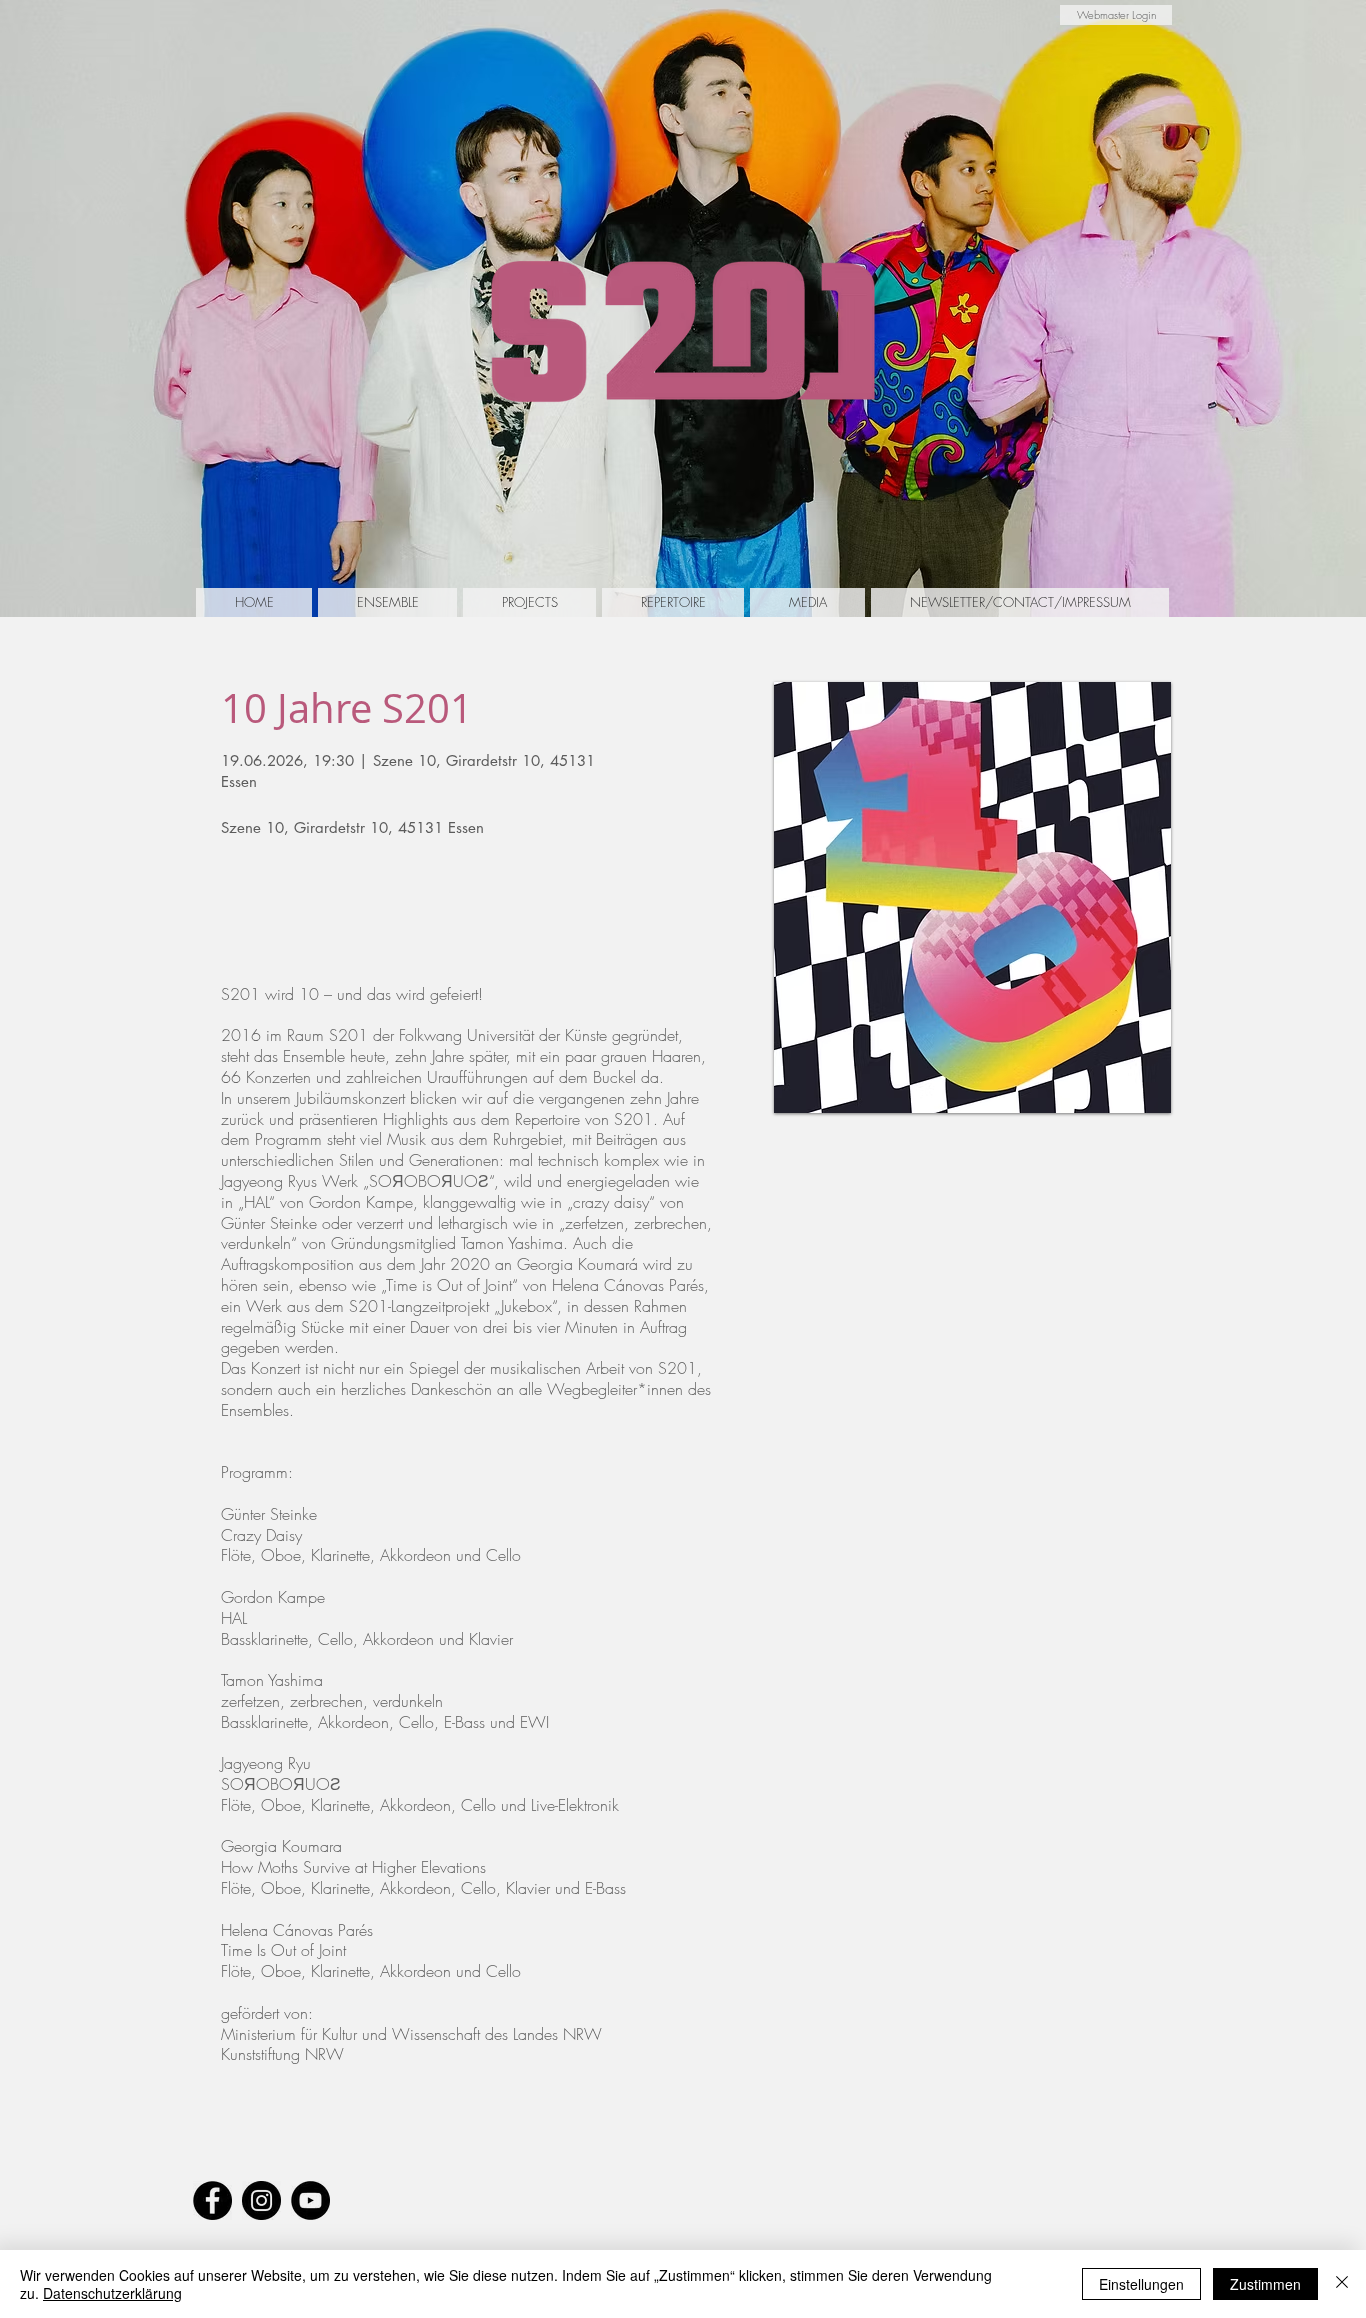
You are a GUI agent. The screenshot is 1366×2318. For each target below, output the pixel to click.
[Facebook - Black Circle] (212, 2200)
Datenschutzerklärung (112, 2293)
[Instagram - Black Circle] (261, 2200)
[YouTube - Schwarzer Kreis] (310, 2200)
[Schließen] (1342, 2284)
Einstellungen (1141, 2284)
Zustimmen (1265, 2284)
